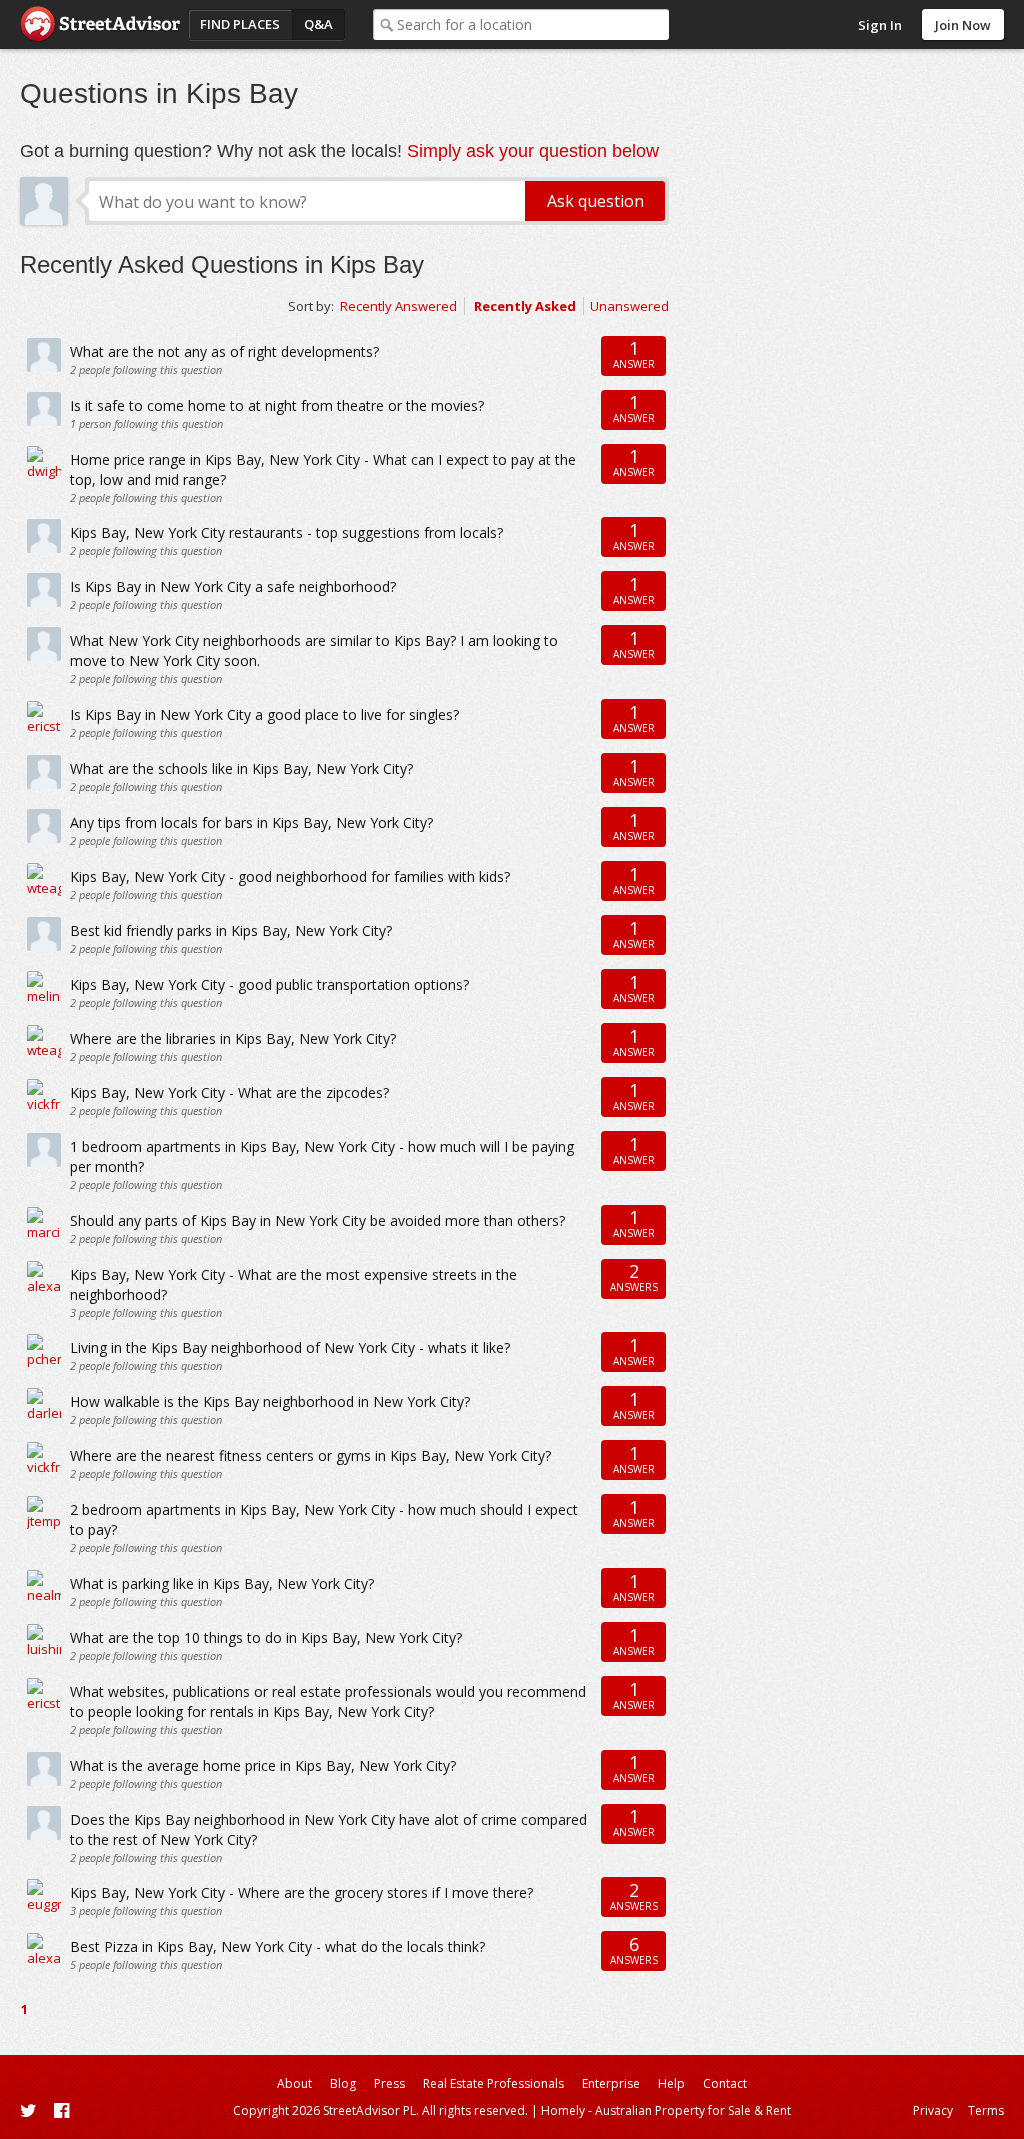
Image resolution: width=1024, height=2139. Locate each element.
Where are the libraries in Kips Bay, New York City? (233, 1038)
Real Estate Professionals (493, 2083)
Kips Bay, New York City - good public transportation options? (269, 984)
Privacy (933, 2110)
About (294, 2083)
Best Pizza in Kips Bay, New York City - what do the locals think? (277, 1946)
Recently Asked (525, 306)
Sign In (880, 25)
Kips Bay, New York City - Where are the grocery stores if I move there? (301, 1892)
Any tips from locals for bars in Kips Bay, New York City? (251, 822)
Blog (343, 2083)
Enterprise (611, 2083)
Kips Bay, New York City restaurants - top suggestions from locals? (286, 532)
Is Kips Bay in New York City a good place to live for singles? (264, 714)
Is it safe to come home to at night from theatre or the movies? (277, 405)
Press (389, 2083)
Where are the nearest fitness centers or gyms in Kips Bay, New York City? (310, 1455)
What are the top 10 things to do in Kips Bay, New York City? (266, 1637)
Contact (725, 2083)
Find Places (240, 24)
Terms (986, 2110)
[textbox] (533, 24)
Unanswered (629, 306)
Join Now (963, 25)
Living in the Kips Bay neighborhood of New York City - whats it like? (290, 1347)
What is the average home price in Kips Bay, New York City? (263, 1765)
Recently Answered (398, 306)
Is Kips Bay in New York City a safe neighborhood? (233, 586)
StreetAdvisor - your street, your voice (100, 24)
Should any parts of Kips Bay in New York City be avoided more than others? (317, 1220)
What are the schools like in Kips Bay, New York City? (241, 768)
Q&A (318, 24)
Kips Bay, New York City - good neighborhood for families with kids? (290, 876)
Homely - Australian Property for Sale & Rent (666, 2110)
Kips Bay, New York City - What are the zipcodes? (229, 1092)
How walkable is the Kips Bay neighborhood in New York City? (270, 1401)
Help (671, 2083)
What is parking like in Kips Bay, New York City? (222, 1583)
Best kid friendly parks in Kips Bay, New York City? (231, 930)
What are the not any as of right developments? (224, 351)
